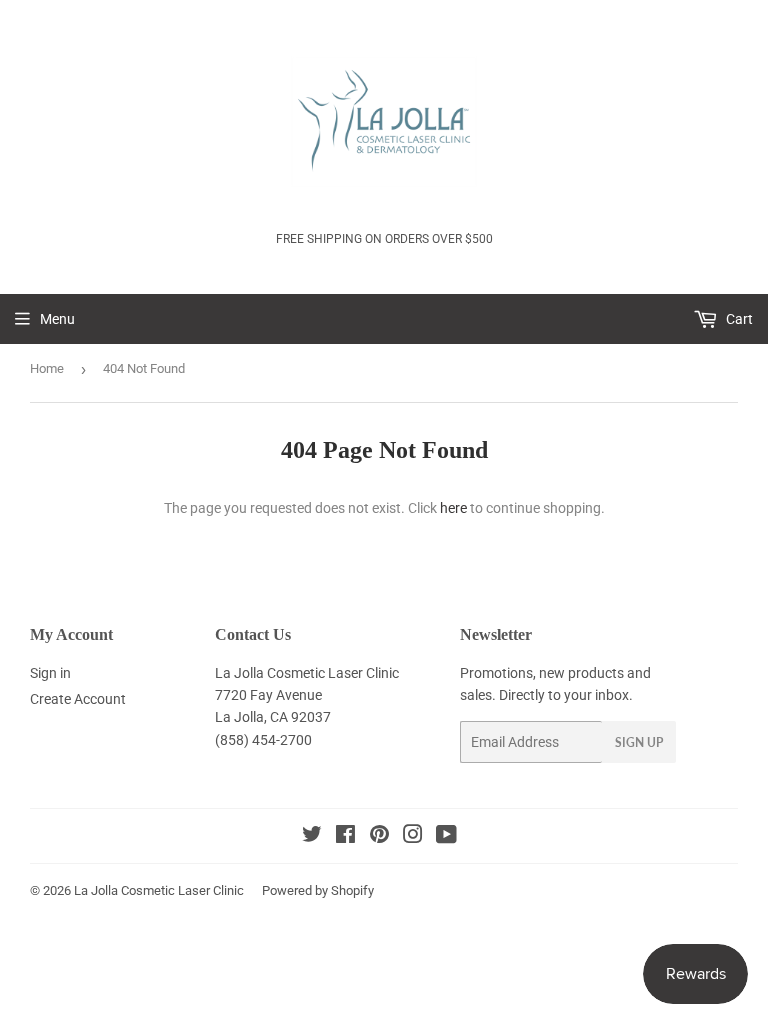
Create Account (78, 699)
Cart (738, 319)
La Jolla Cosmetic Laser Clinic (159, 890)
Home (47, 368)
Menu (57, 319)
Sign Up (639, 742)
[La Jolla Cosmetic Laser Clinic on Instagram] (413, 837)
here (453, 508)
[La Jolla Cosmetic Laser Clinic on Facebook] (345, 837)
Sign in (50, 673)
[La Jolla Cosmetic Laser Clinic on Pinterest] (379, 837)
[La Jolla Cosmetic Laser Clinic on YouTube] (446, 837)
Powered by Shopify (318, 890)
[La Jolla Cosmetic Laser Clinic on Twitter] (312, 837)
